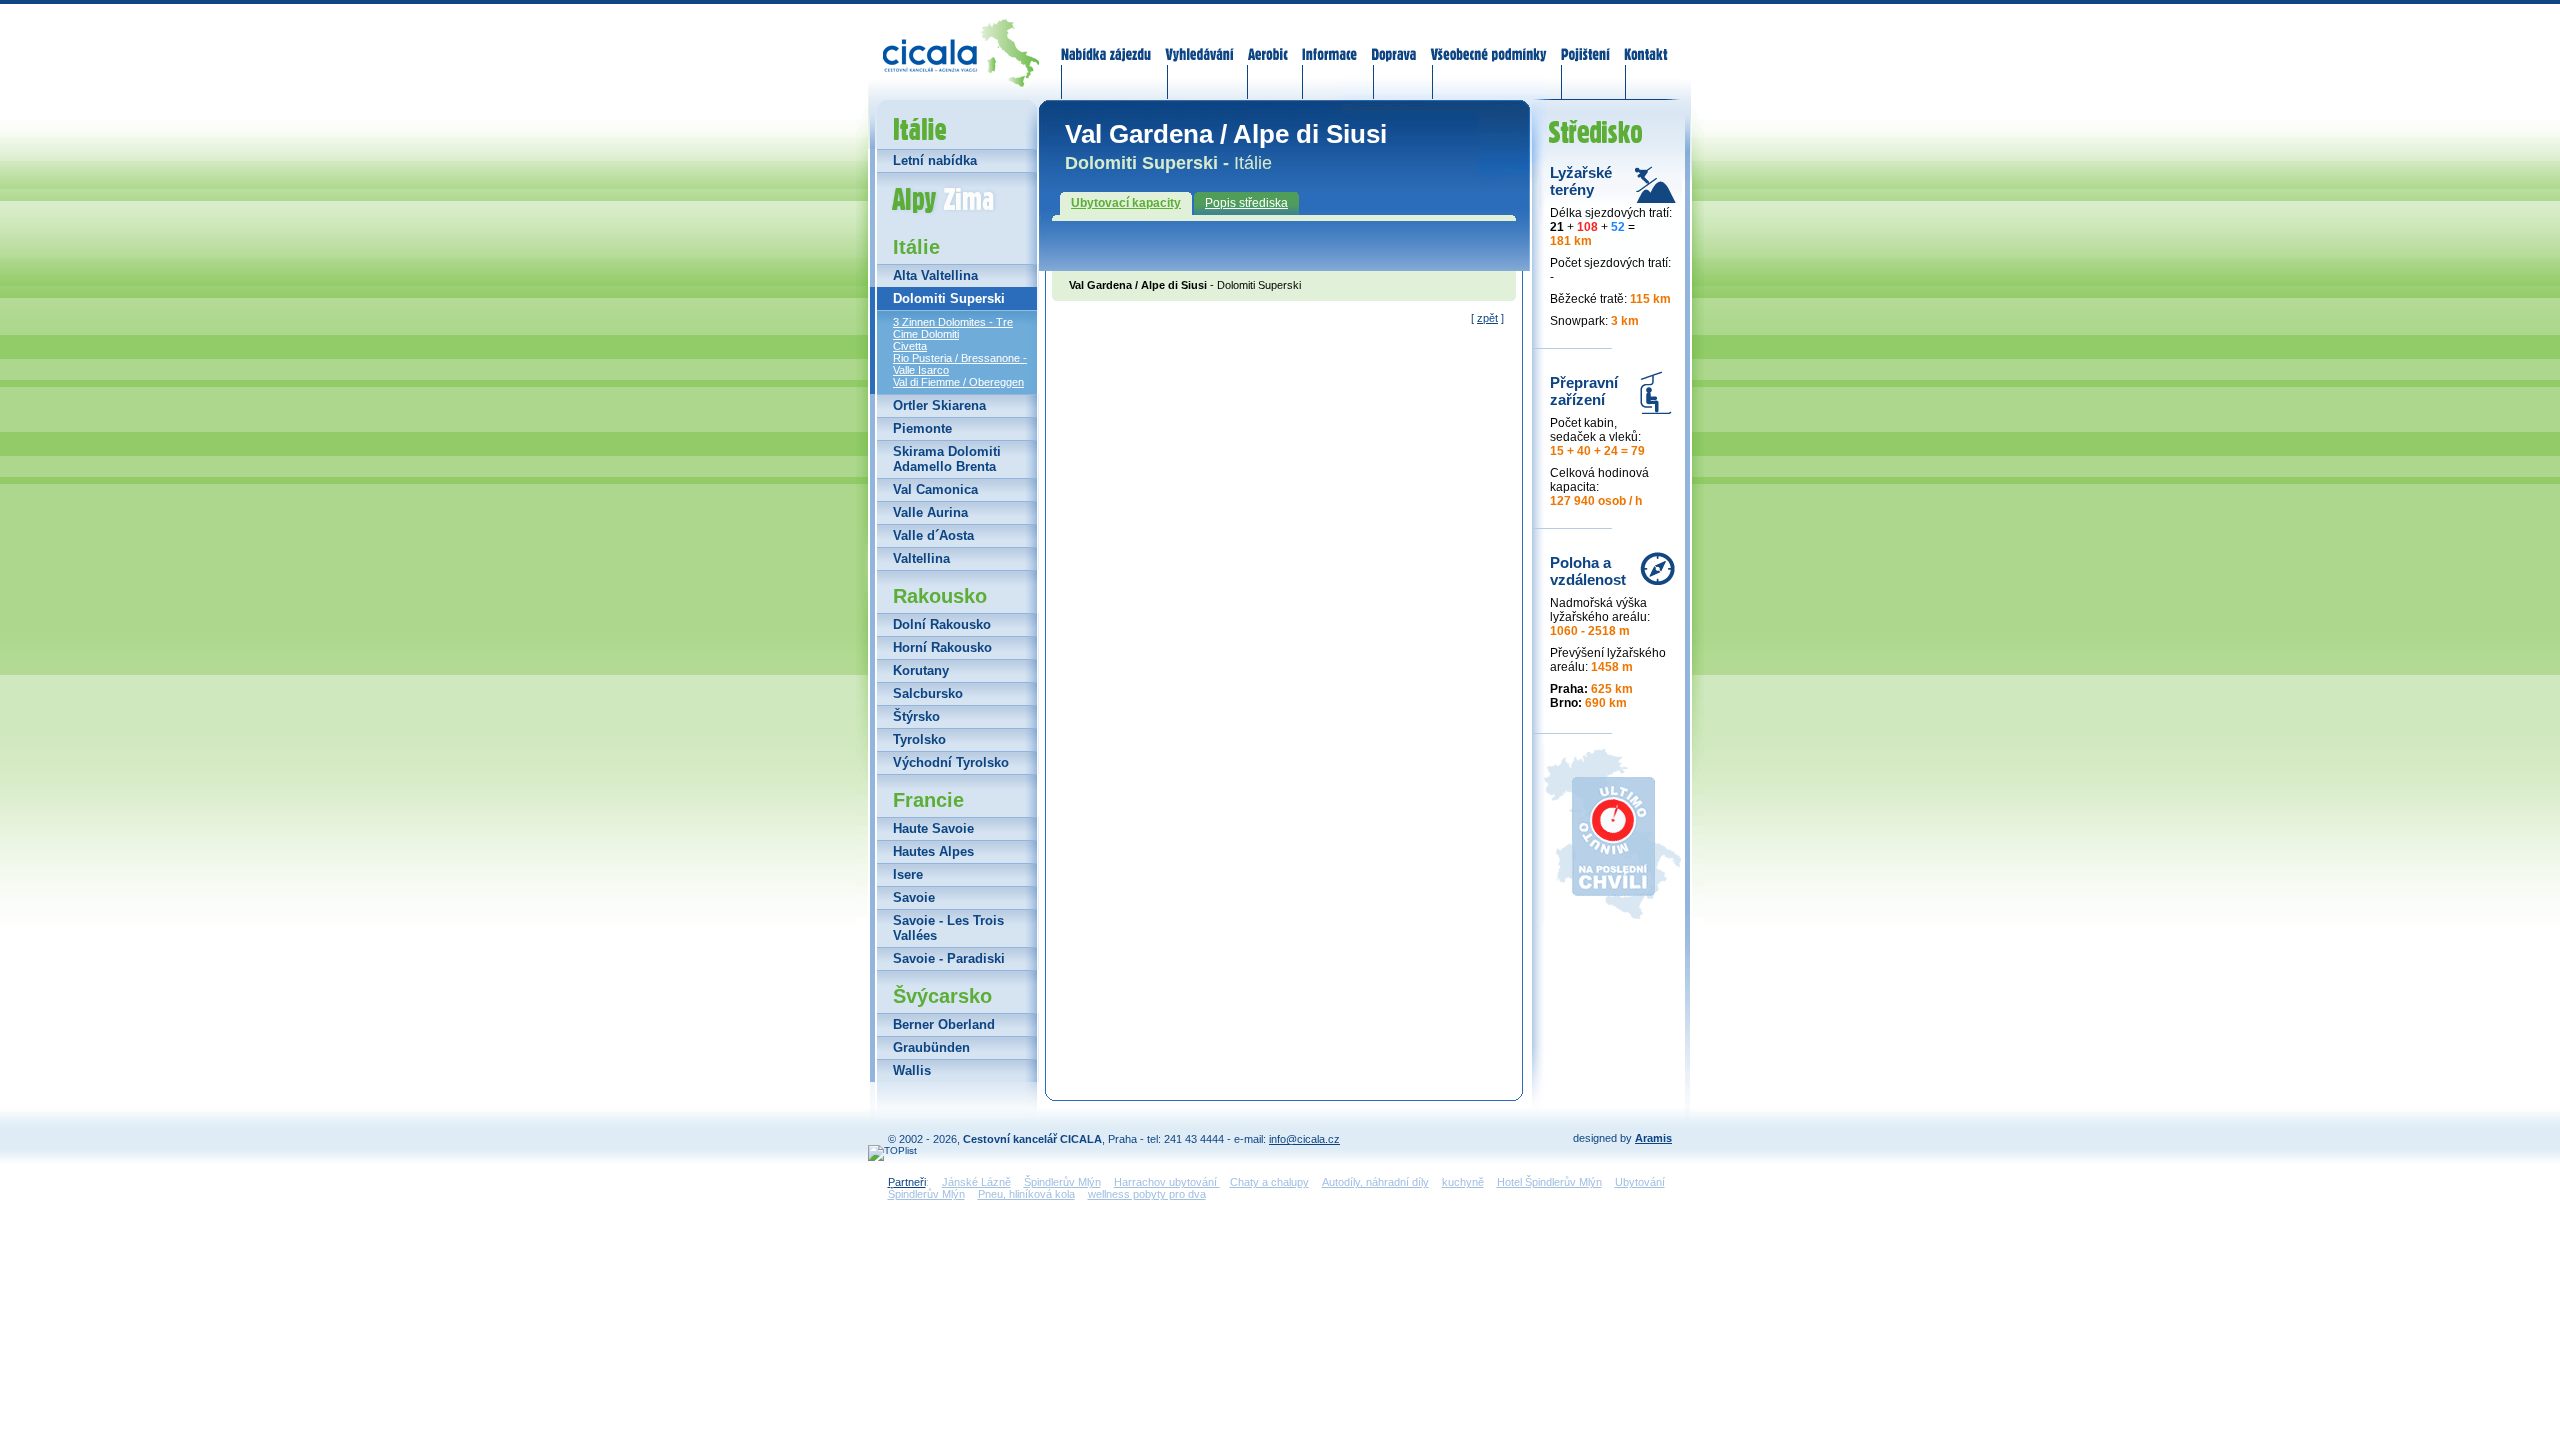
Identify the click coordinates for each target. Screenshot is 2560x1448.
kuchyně (1463, 1182)
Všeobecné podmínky (1488, 42)
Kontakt (1645, 42)
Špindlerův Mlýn (1062, 1182)
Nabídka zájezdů (1107, 42)
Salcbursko (928, 693)
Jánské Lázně (976, 1182)
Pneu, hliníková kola (1026, 1194)
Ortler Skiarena (939, 405)
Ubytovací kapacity (1126, 203)
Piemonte (922, 428)
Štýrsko (916, 716)
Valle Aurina (930, 512)
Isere (908, 874)
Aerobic (1268, 42)
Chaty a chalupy (1269, 1182)
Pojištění (1585, 42)
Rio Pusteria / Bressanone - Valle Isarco (960, 364)
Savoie (914, 897)
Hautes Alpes (933, 851)
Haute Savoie (933, 828)
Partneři (907, 1182)
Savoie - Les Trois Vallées (948, 928)
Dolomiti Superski (949, 298)
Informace (1330, 42)
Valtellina (921, 558)
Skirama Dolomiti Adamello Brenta (947, 459)
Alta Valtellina (935, 275)
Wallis (912, 1070)
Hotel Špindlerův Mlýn (1549, 1182)
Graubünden (931, 1047)
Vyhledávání (1200, 42)
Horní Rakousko (942, 647)
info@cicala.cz (1304, 1139)
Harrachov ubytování (1167, 1182)
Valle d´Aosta (933, 535)
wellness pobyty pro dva (1147, 1194)
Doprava (1393, 42)
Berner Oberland (944, 1024)
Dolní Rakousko (942, 624)
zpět (1487, 318)
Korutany (921, 670)
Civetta (910, 346)
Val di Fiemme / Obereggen (958, 382)
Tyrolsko (919, 739)
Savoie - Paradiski (949, 958)
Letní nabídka (935, 160)
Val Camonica (935, 489)
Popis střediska (1246, 203)
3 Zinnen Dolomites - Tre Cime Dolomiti (953, 328)
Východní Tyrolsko (951, 762)
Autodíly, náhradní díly (1375, 1182)
